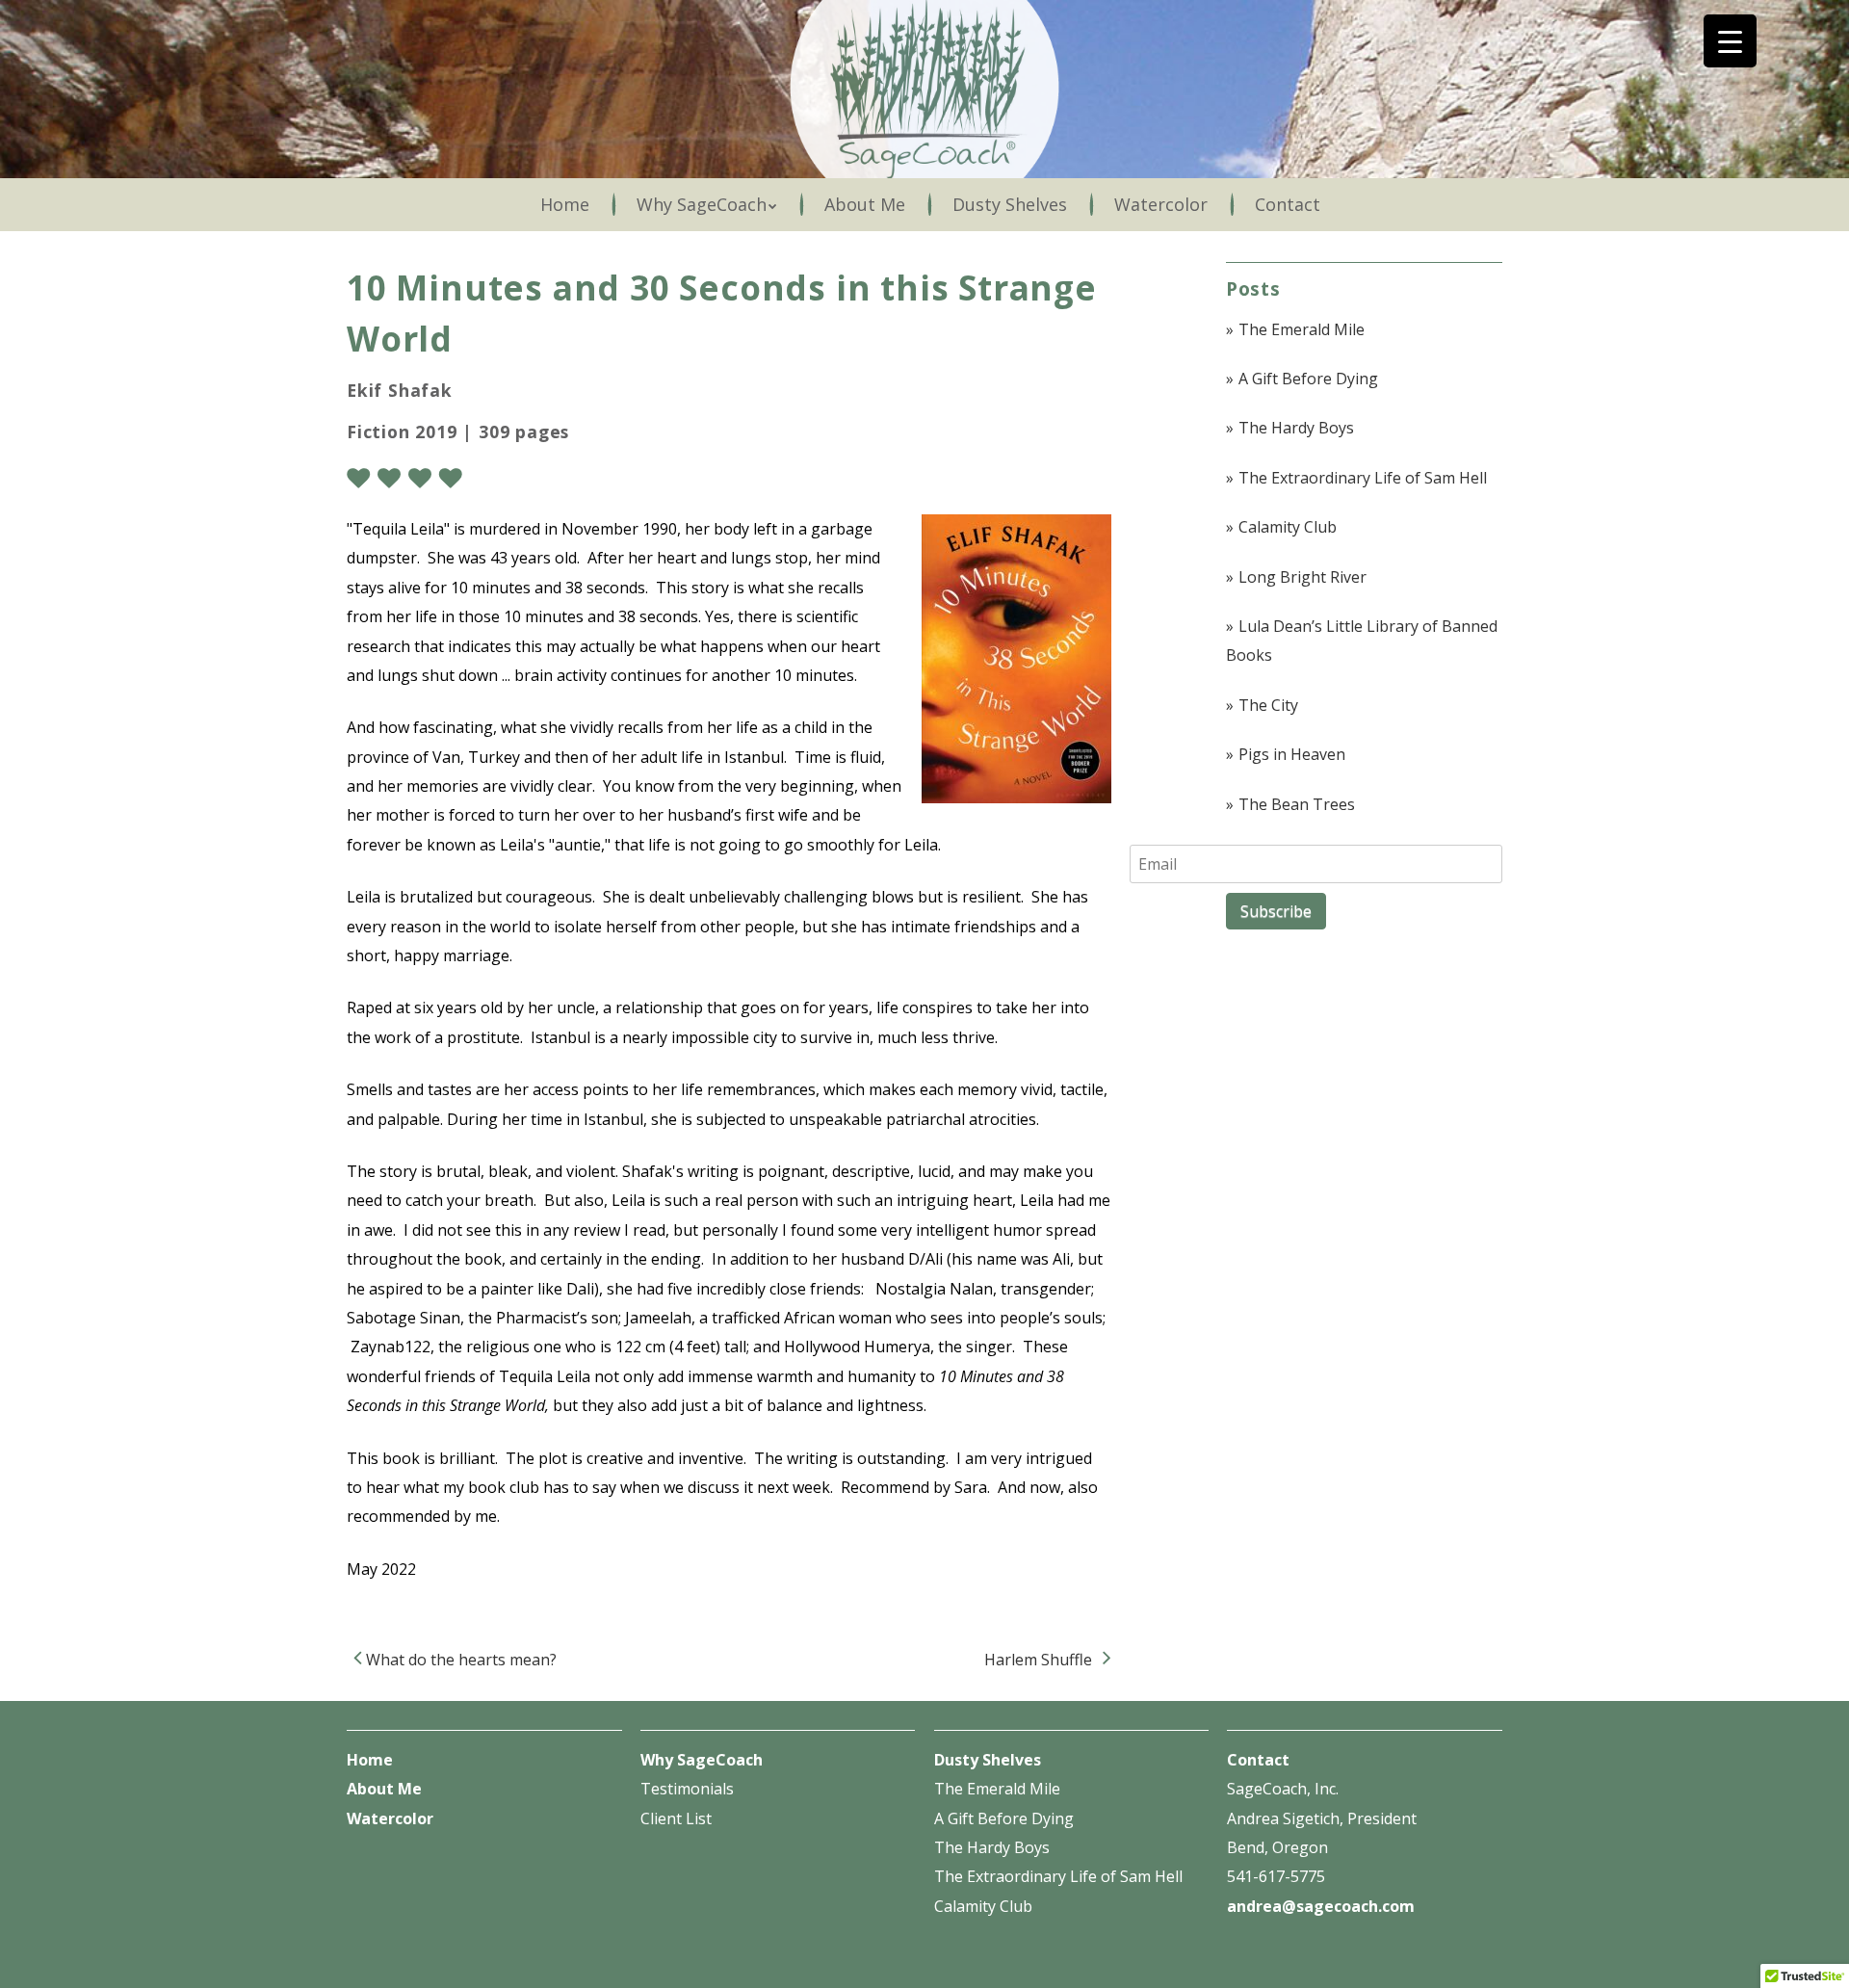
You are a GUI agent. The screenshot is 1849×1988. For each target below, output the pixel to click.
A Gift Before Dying (1308, 379)
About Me (865, 204)
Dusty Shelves (1010, 204)
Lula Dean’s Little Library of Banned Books (1362, 641)
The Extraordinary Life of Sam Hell (1363, 478)
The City (1268, 705)
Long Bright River (1302, 577)
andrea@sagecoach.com (1321, 1906)
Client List (676, 1818)
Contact (1288, 204)
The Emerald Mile (1302, 329)
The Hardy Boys (1296, 428)
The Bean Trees (1297, 804)
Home (565, 204)
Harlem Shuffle (1040, 1660)
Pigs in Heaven (1292, 754)
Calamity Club (1288, 527)
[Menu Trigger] (1730, 41)
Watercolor (1161, 204)
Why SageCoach (702, 204)
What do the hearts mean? (459, 1660)
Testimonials (687, 1789)
